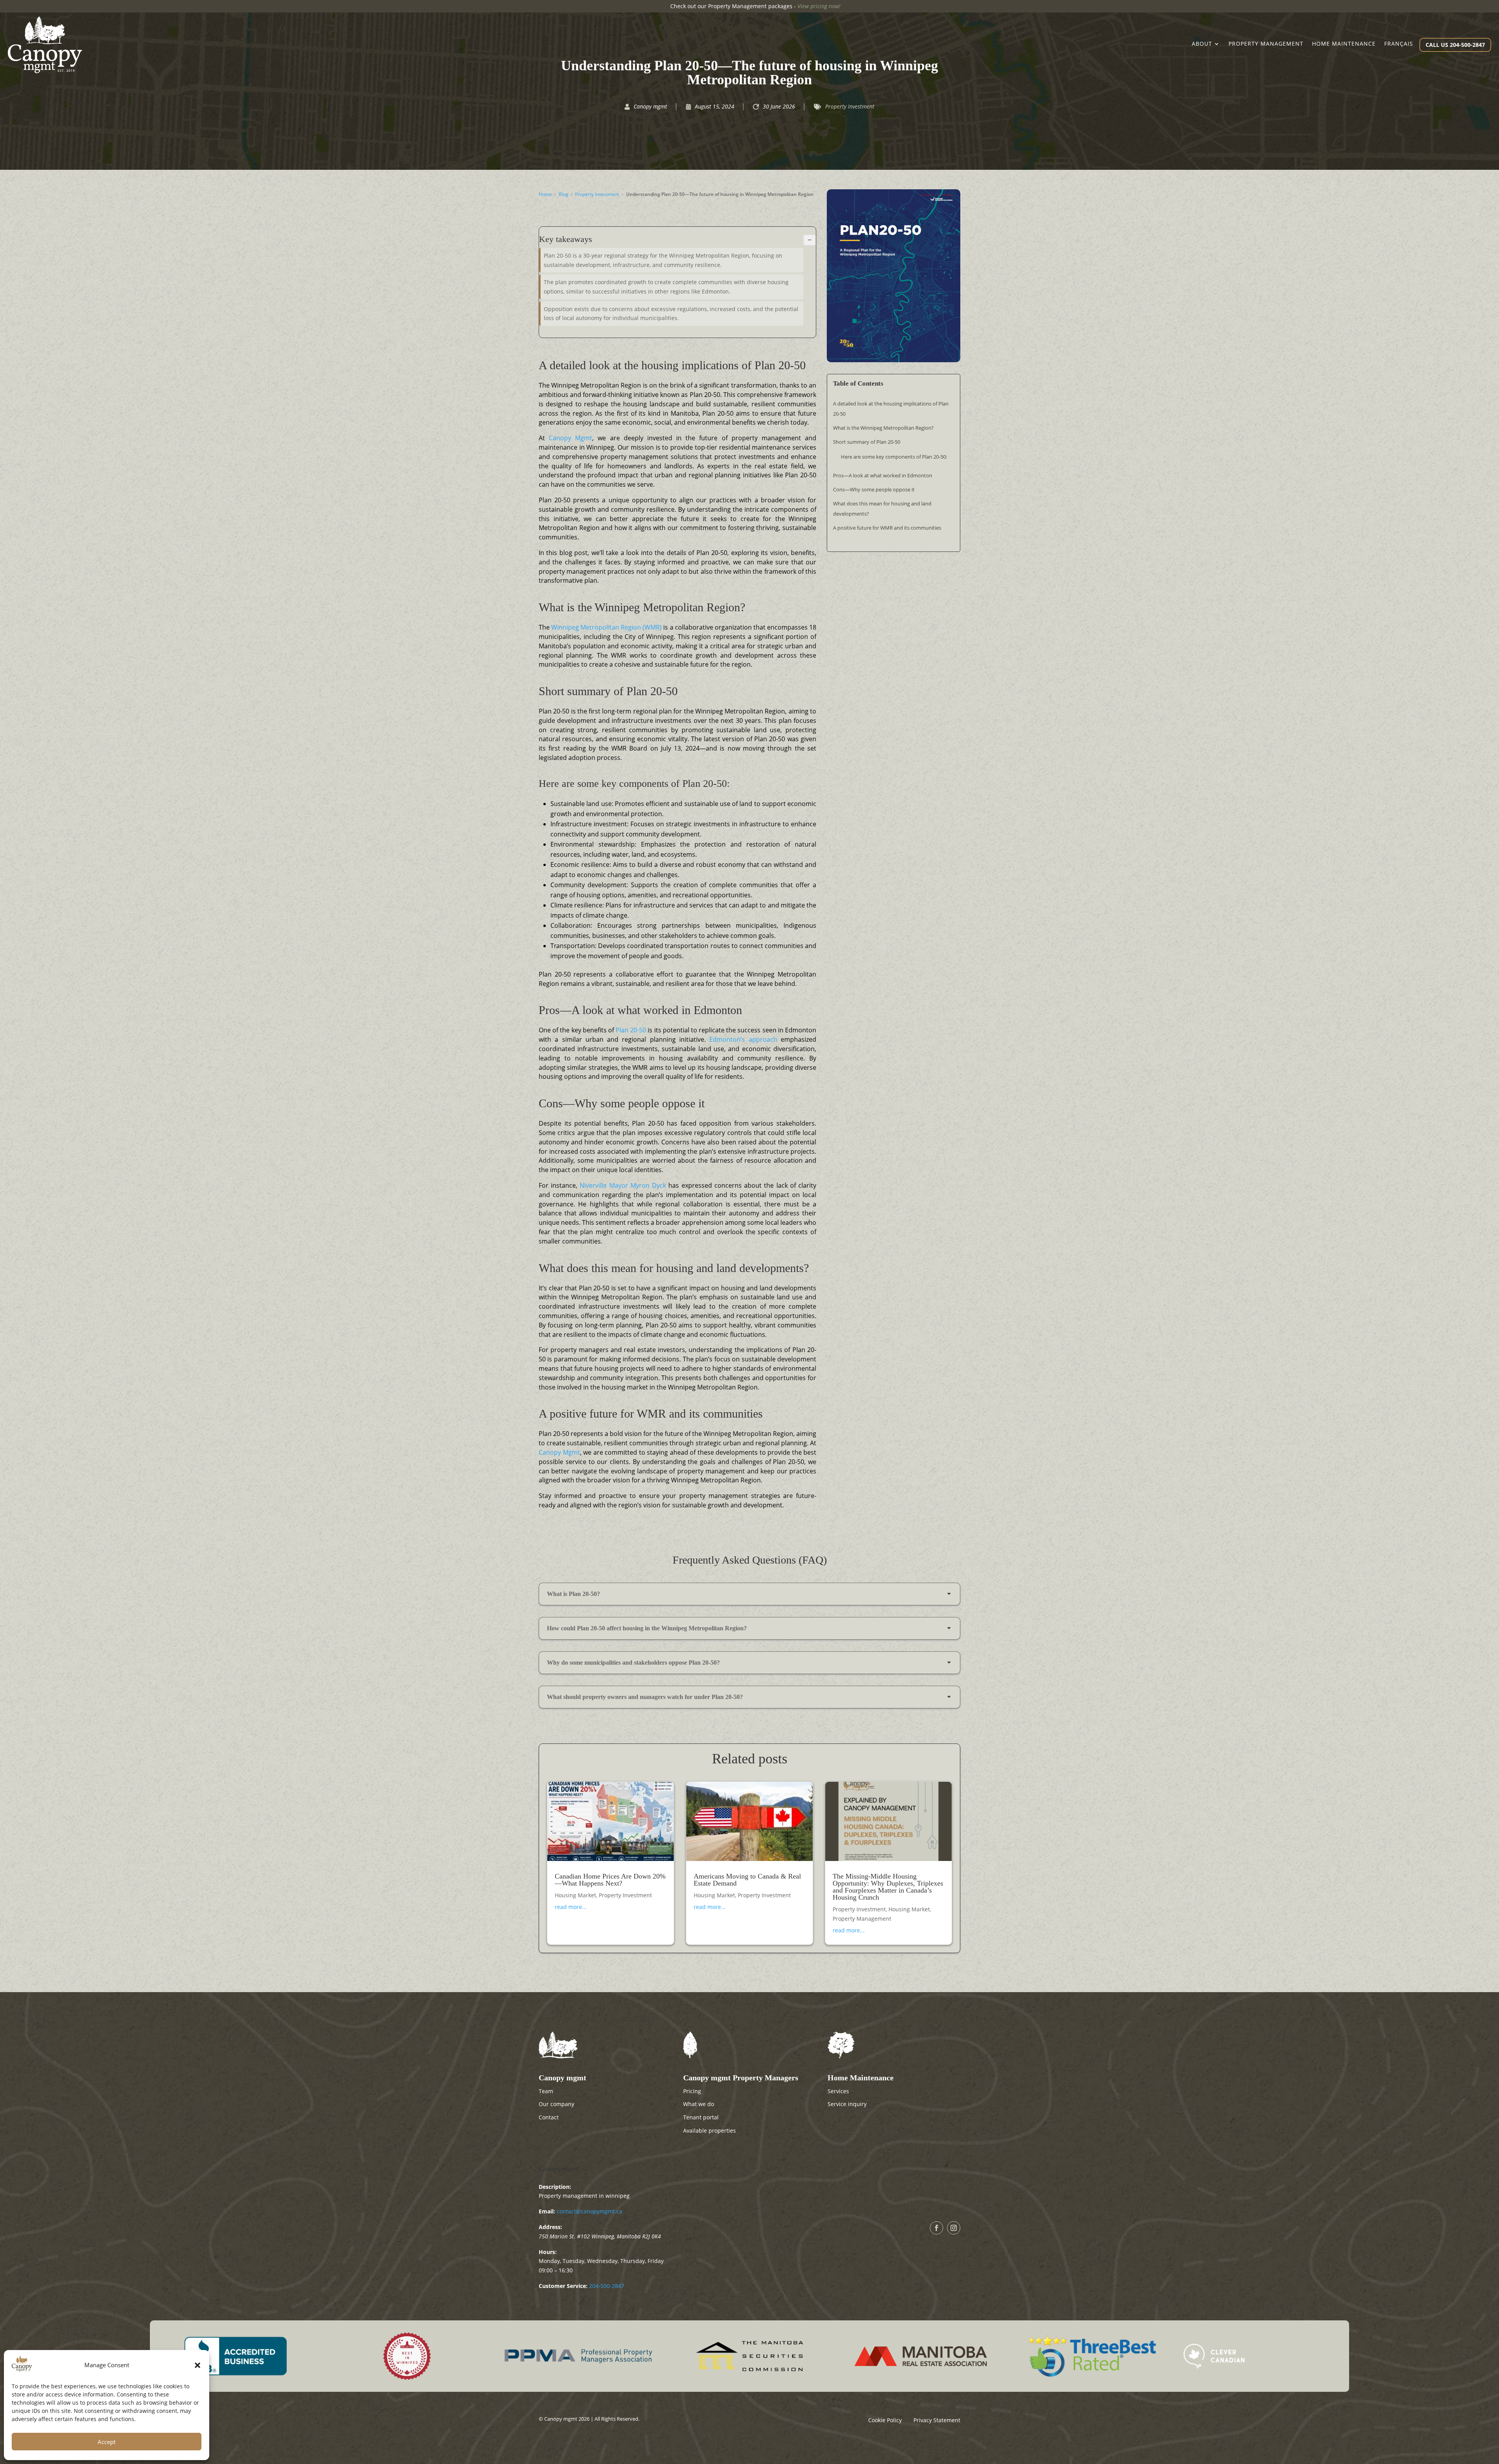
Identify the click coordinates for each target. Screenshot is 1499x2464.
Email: (547, 2211)
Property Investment (850, 106)
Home (545, 194)
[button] (198, 2365)
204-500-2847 (607, 2286)
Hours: (548, 2252)
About (1202, 44)
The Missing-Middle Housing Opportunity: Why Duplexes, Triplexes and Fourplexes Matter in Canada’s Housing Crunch (888, 1887)
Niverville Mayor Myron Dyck (623, 1185)
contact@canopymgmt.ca (589, 2211)
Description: (555, 2187)
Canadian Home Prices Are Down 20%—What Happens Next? (610, 1880)
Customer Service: (563, 2286)
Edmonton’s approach (745, 1039)
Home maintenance (1344, 44)
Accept (107, 2442)
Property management (1266, 44)
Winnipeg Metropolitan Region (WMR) (606, 627)
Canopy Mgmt (571, 438)
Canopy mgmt (559, 2169)
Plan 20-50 (631, 1030)
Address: (550, 2227)
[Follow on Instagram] (954, 2228)
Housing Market (575, 1895)
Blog (563, 194)
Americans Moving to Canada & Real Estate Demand (747, 1880)
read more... (571, 1907)
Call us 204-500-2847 (1455, 45)
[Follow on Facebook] (936, 2228)
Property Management (862, 1919)
